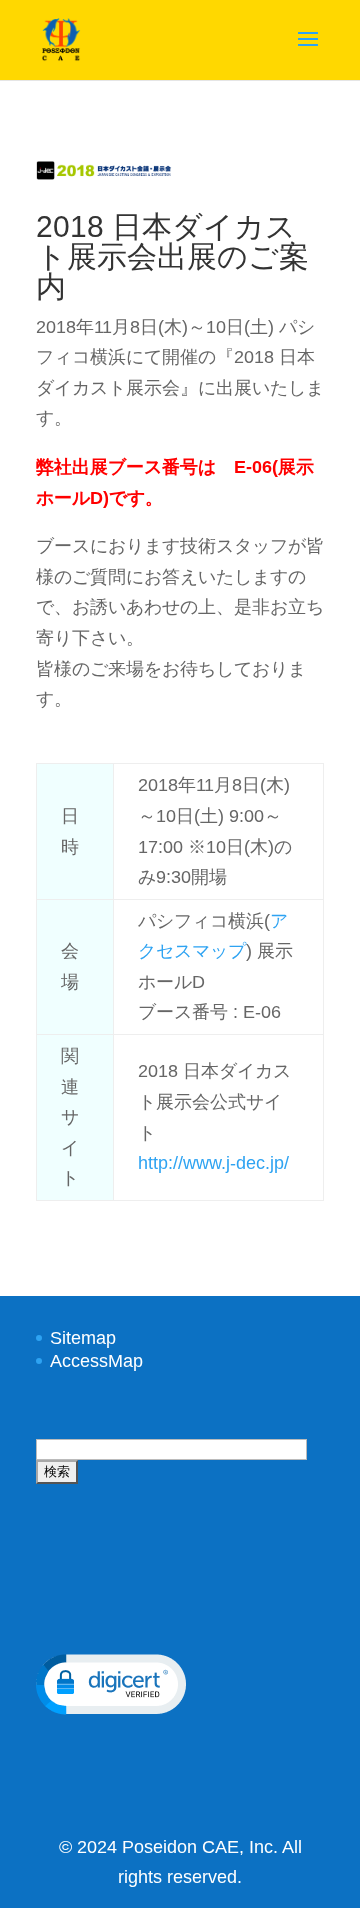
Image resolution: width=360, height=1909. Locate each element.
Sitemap (83, 1338)
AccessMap (96, 1361)
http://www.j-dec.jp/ (213, 1163)
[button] (111, 1684)
